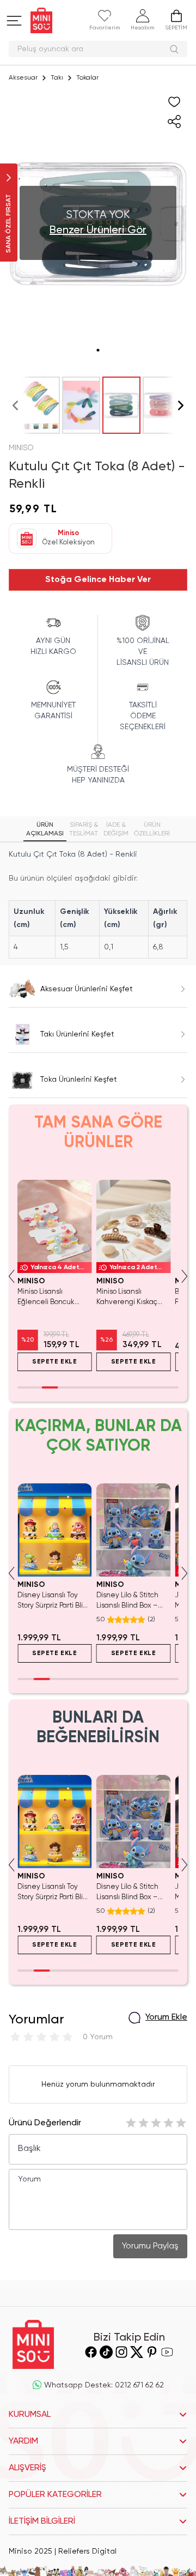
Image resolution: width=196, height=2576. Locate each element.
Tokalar (87, 78)
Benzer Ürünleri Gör (98, 231)
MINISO (21, 448)
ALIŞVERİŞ (27, 2468)
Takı (57, 78)
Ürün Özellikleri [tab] (152, 829)
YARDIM (23, 2441)
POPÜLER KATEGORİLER (55, 2495)
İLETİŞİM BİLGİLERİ (42, 2522)
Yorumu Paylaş (150, 2246)
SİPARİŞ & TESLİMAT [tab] (84, 829)
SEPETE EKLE (55, 1362)
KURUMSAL (30, 2415)
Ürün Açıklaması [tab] (45, 829)
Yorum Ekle (166, 2017)
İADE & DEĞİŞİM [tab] (116, 829)
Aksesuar (23, 78)
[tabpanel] (98, 903)
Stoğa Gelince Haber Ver (98, 580)
